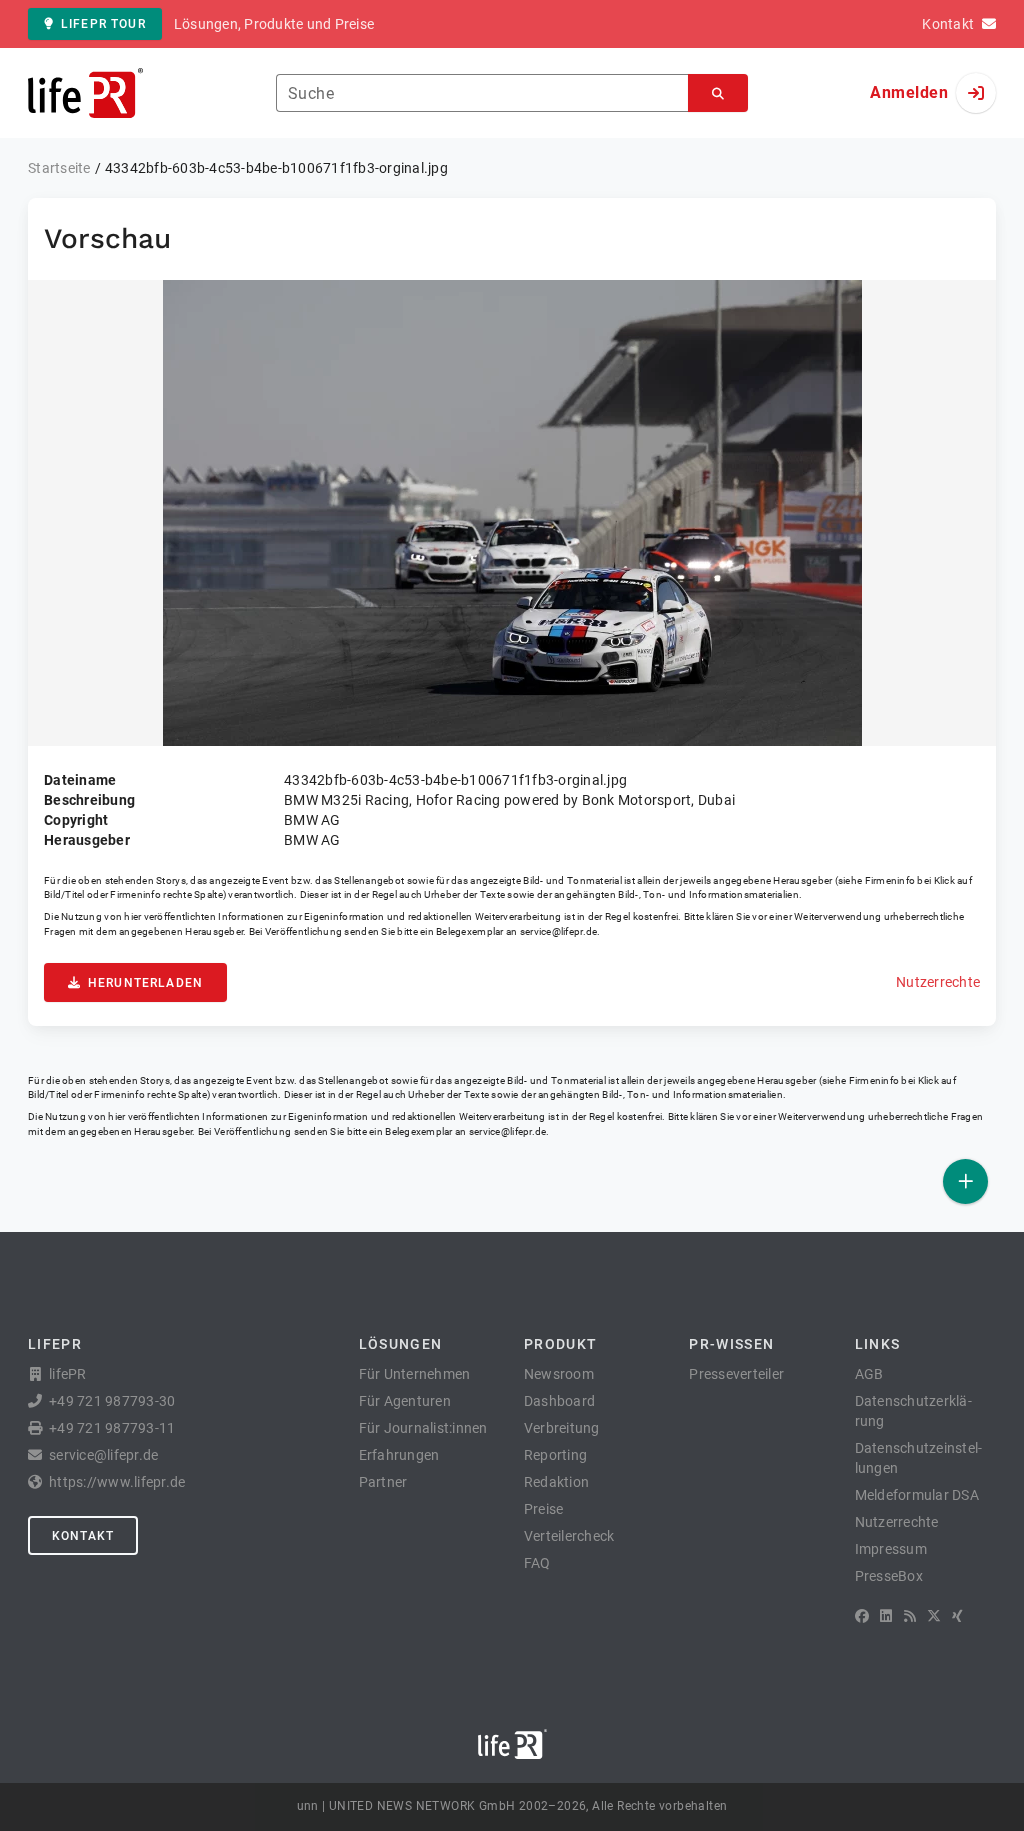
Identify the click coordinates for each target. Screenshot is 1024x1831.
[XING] (957, 1616)
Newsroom (559, 1374)
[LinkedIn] (886, 1616)
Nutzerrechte (938, 982)
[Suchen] (718, 93)
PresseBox (889, 1576)
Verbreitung (562, 1428)
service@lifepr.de (559, 931)
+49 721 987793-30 (112, 1401)
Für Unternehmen (415, 1374)
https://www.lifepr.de (117, 1482)
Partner (383, 1482)
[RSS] (910, 1616)
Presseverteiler (736, 1374)
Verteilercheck (569, 1536)
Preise (544, 1509)
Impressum (891, 1549)
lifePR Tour (103, 24)
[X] (934, 1616)
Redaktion (556, 1482)
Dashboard (559, 1401)
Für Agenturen (405, 1401)
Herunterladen (145, 983)
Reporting (555, 1455)
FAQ (537, 1563)
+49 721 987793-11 (112, 1428)
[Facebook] (862, 1616)
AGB (869, 1374)
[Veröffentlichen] (965, 1181)
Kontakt (83, 1536)
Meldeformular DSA (917, 1495)
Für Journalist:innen (423, 1428)
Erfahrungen (399, 1455)
